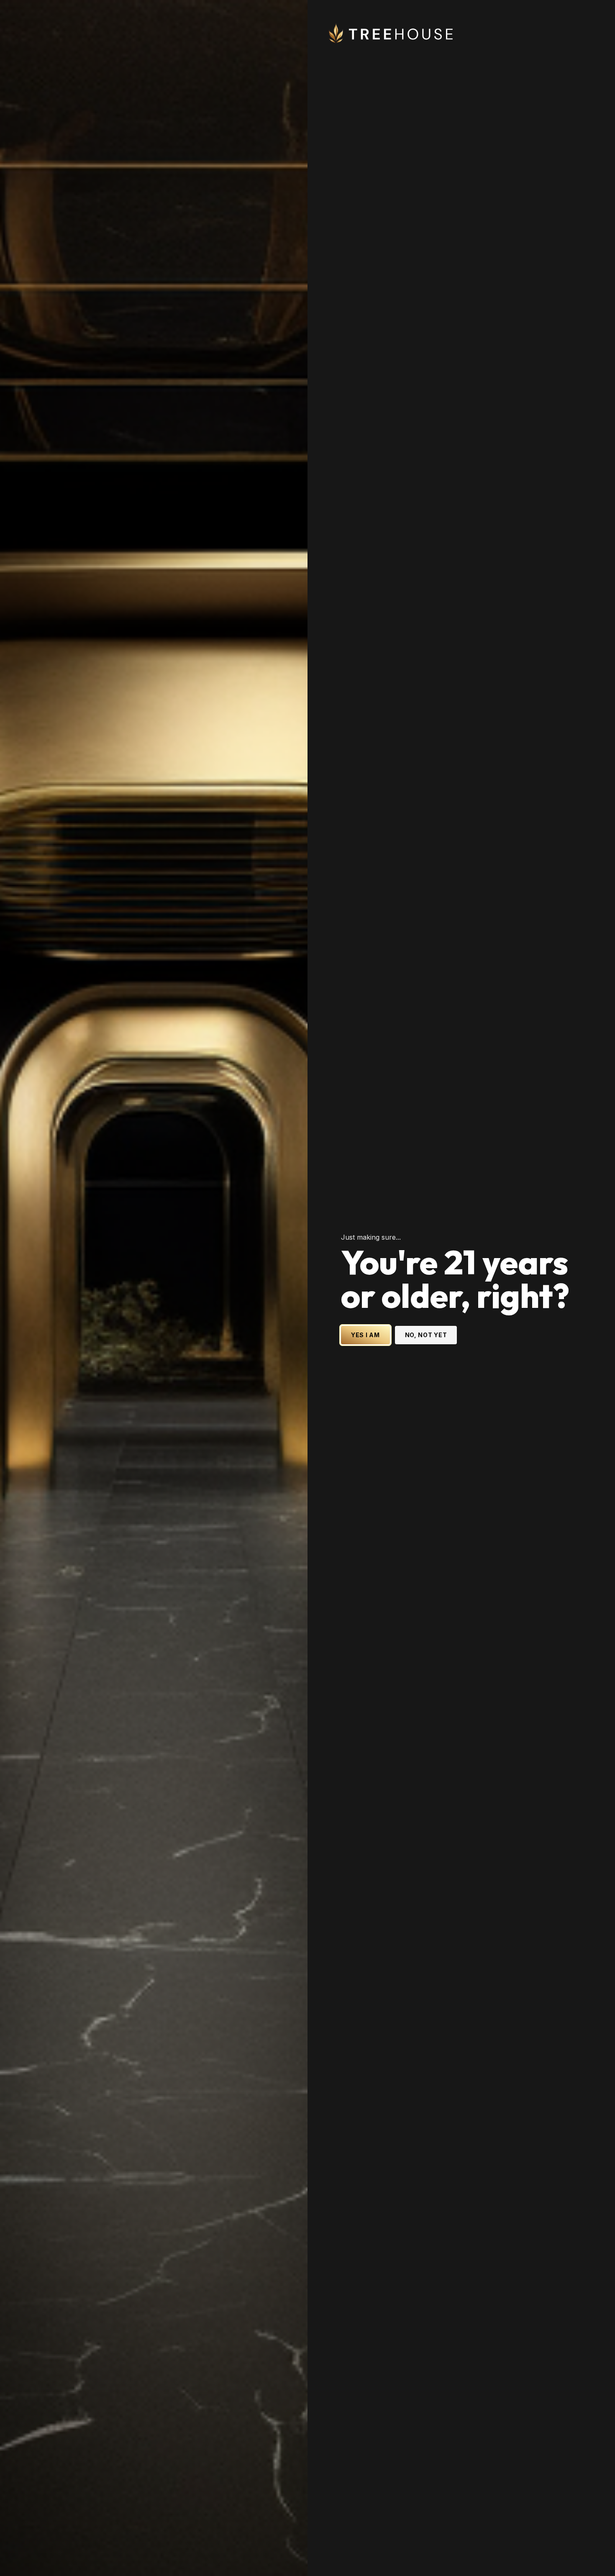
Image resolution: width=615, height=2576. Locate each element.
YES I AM (365, 1335)
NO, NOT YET (426, 1335)
